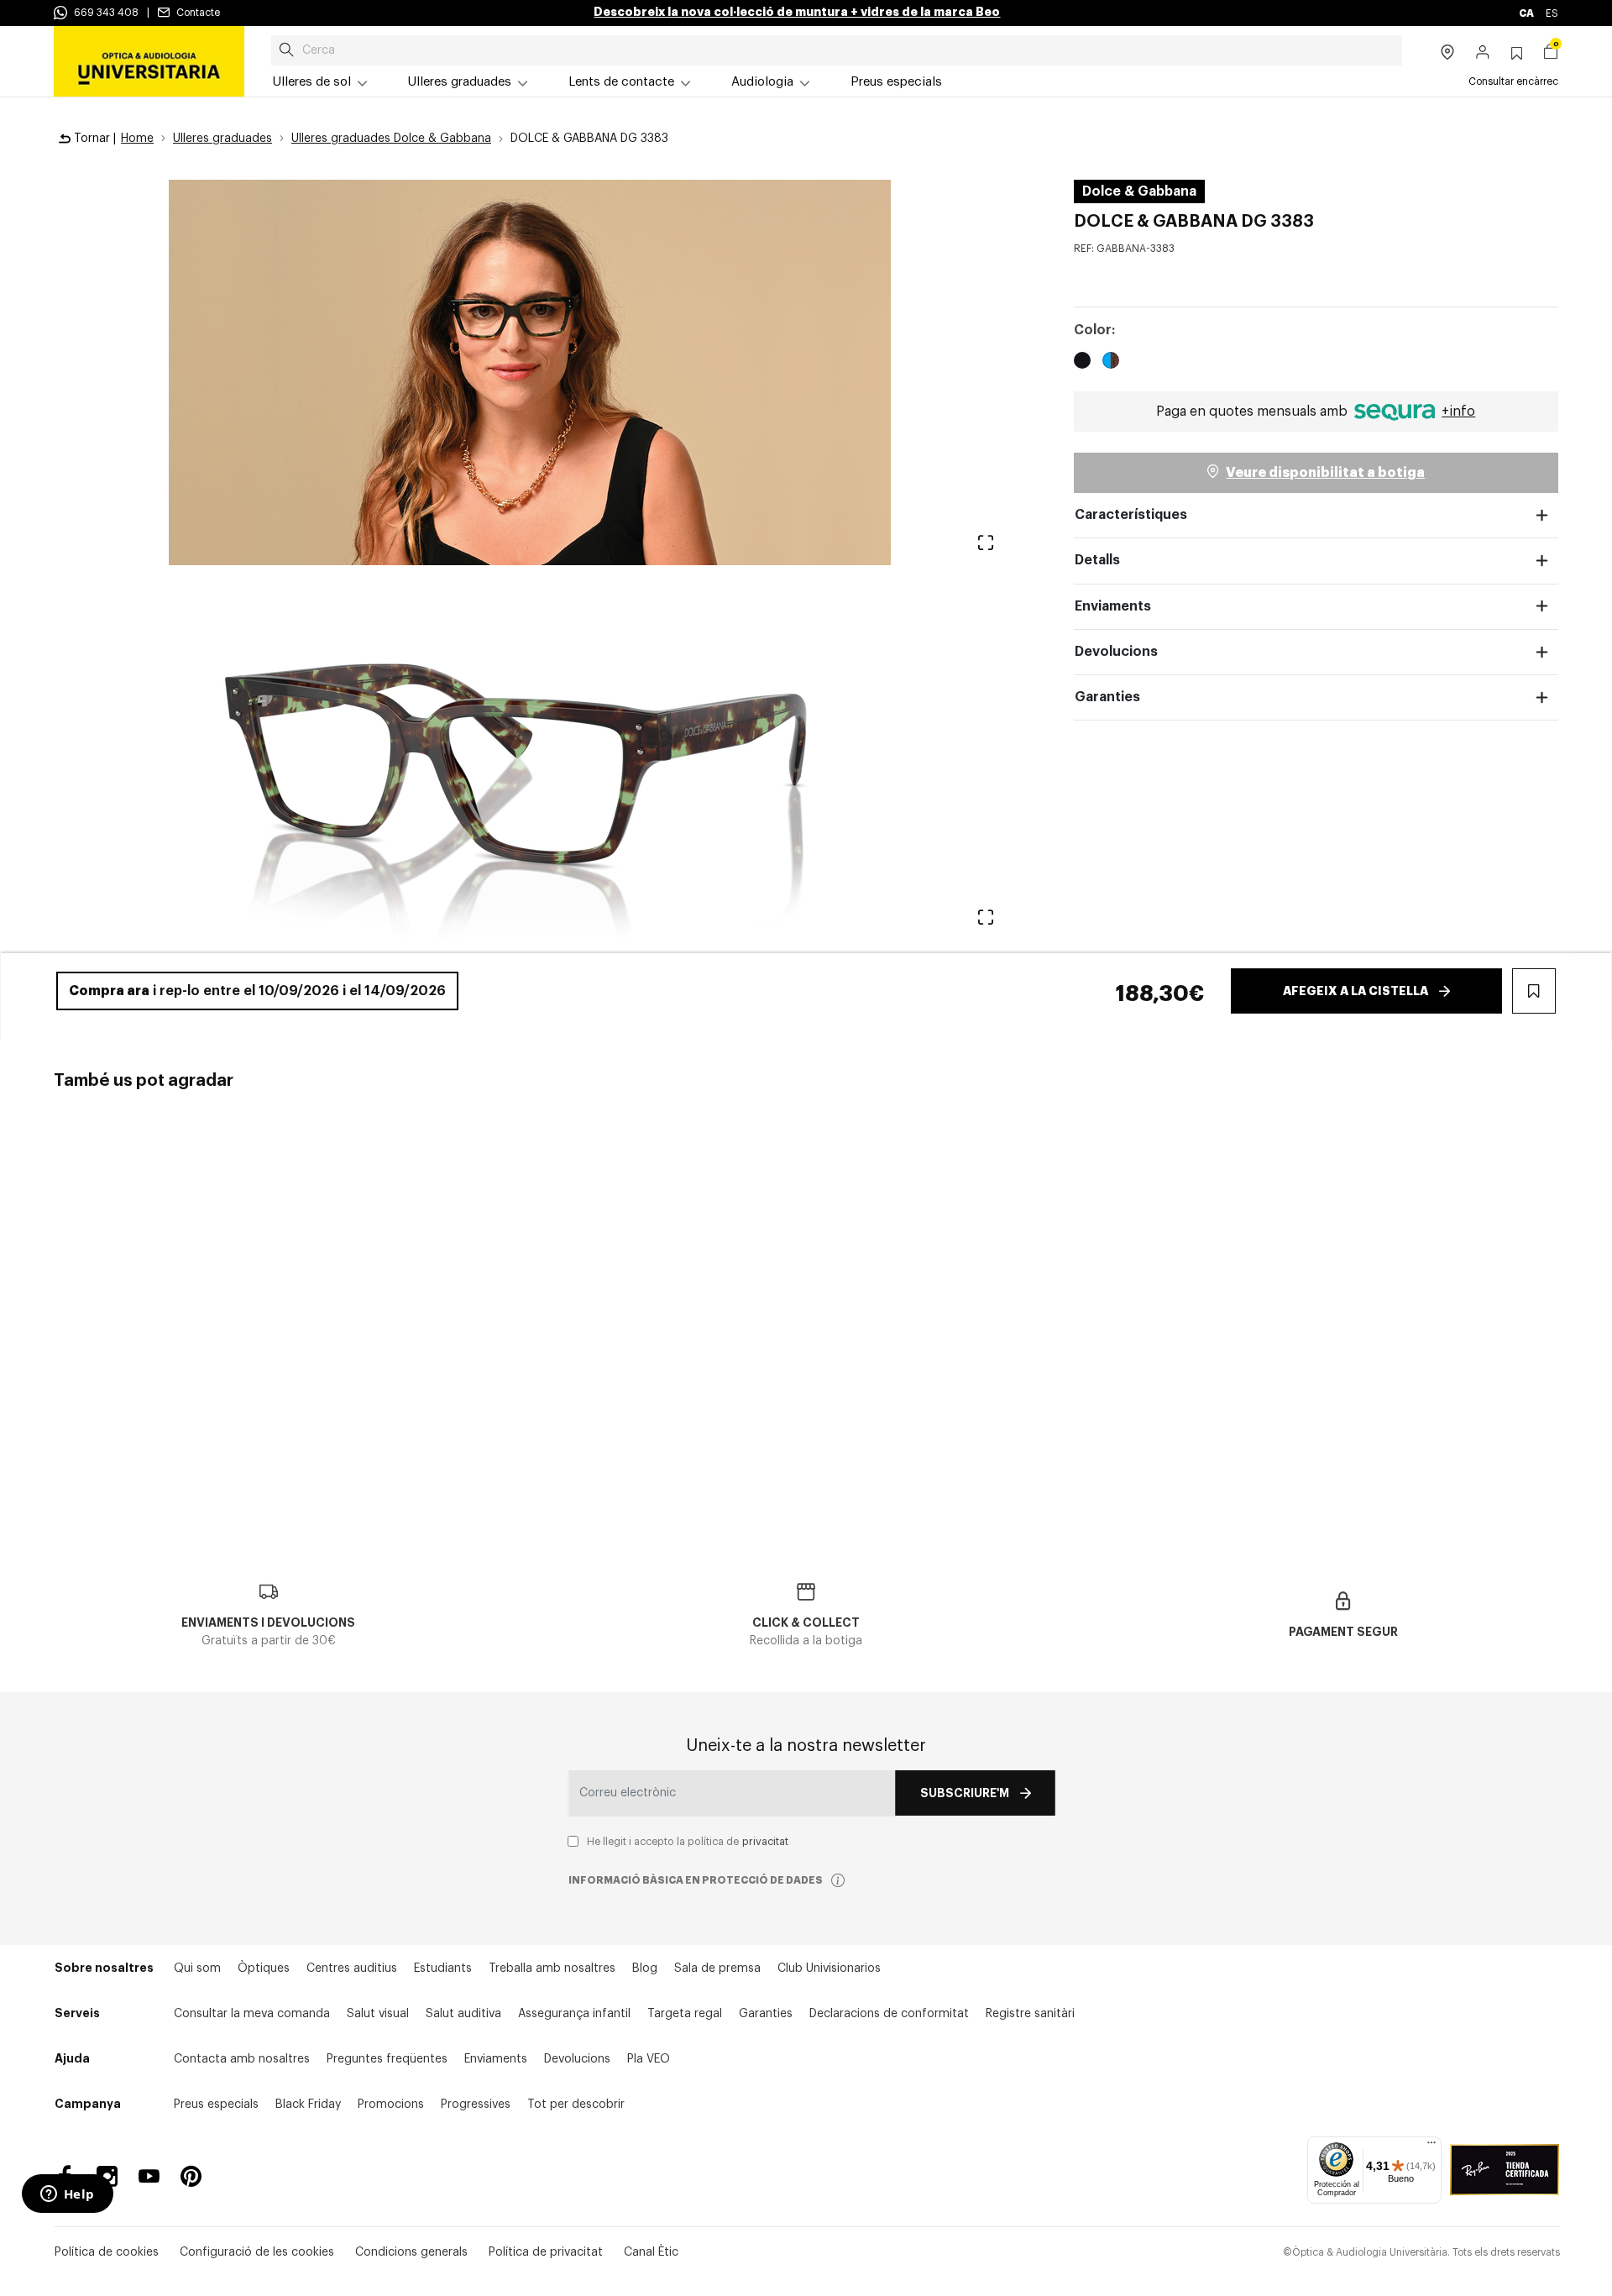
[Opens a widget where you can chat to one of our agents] (67, 2195)
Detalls (1097, 560)
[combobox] (837, 50)
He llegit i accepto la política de (688, 1842)
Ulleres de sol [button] (312, 82)
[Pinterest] (191, 2176)
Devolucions (1116, 652)
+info (1458, 411)
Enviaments (1113, 606)
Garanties (1107, 697)
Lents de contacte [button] (621, 82)
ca (1527, 13)
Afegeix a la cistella (1356, 991)
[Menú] (1431, 2147)
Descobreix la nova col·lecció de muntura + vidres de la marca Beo (797, 12)
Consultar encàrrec (1513, 81)
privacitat (765, 1842)
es (1552, 13)
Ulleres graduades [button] (460, 82)
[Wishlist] (184, 1211)
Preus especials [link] (896, 82)
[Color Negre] (1082, 363)
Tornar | (93, 139)
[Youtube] (149, 2176)
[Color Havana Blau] (1111, 363)
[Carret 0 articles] (1551, 54)
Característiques (1131, 515)
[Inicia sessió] (1483, 54)
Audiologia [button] (762, 82)
